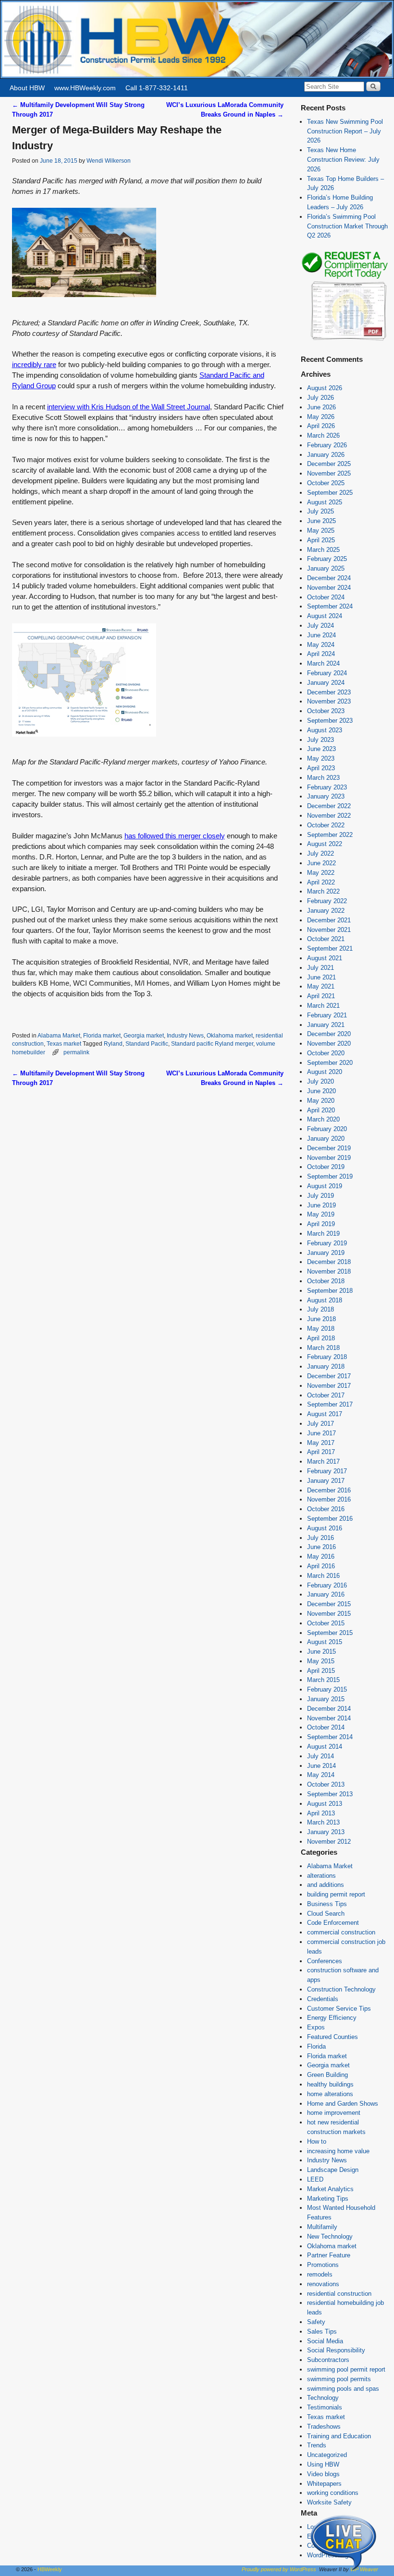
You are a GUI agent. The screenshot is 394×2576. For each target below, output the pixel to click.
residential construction (339, 2294)
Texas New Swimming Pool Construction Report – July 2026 (345, 131)
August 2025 (325, 502)
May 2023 (321, 758)
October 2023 (326, 711)
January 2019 (326, 1253)
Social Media (325, 2341)
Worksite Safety (329, 2502)
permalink (76, 1052)
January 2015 (326, 1699)
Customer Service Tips (339, 2009)
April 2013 (321, 1813)
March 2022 (323, 891)
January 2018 (326, 1366)
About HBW (27, 88)
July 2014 (320, 1756)
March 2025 (323, 550)
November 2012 (329, 1842)
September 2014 (330, 1737)
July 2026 (320, 398)
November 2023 (329, 701)
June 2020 (321, 1091)
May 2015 (321, 1661)
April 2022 (321, 882)
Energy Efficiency (332, 2018)
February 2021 (327, 1015)
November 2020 (329, 1044)
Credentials (323, 1999)
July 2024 (320, 626)
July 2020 (320, 1081)
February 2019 (327, 1243)
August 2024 (325, 616)
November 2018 (329, 1271)
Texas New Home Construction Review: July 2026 (343, 160)
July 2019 (320, 1196)
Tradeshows (324, 2427)
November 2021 (329, 930)
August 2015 (325, 1642)
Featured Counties (332, 2037)
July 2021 (320, 968)
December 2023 (329, 692)
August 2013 (325, 1804)
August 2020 (325, 1072)
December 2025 (329, 464)
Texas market (64, 1044)
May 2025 (321, 531)
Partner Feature (329, 2255)
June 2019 (321, 1205)
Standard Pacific (147, 1044)
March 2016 (323, 1576)
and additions (326, 1885)
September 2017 (330, 1404)
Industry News (185, 1035)
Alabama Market (59, 1035)
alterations (321, 1876)
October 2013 (326, 1784)
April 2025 (321, 540)
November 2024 (329, 588)
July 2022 (320, 853)
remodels (320, 2274)
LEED (315, 2179)
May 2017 (321, 1443)
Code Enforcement (333, 1923)
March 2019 (323, 1234)
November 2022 (329, 816)
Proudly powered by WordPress (279, 2569)
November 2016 (329, 1499)
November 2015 (329, 1614)
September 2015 (330, 1633)
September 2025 (330, 493)
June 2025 (321, 521)
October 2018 (326, 1281)
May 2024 (321, 645)
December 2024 (329, 578)
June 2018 (321, 1319)
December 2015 (329, 1604)
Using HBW (323, 2464)
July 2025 (320, 511)
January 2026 (326, 455)
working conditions (333, 2493)
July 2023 (320, 740)
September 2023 (330, 721)
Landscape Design (333, 2170)
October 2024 (326, 597)
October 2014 (326, 1727)
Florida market (102, 1035)
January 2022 (326, 911)
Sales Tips (322, 2332)
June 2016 (321, 1547)
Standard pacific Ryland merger (212, 1044)
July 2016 (320, 1538)
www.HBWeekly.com (85, 88)
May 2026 (321, 417)
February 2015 (327, 1689)
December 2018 (329, 1262)
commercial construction (341, 1932)
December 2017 (329, 1376)
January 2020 (326, 1139)
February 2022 (327, 901)
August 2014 (325, 1747)
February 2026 (327, 445)
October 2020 (326, 1053)
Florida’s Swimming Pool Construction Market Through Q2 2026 (347, 226)
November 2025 (329, 473)
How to (317, 2141)
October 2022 (326, 825)
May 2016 (321, 1556)
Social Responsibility (336, 2350)
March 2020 (323, 1119)
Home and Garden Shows (343, 2104)
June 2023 (321, 749)
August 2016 (325, 1528)
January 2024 (326, 683)
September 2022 (330, 835)
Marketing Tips (328, 2199)
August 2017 (325, 1414)
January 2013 (326, 1832)
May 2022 (321, 873)
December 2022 (329, 806)
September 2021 (330, 948)
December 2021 (329, 920)
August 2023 (325, 730)
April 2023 (321, 768)
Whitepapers (324, 2484)
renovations (323, 2284)
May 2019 (321, 1214)
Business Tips (327, 1904)
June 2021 (321, 977)
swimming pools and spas (343, 2389)
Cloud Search (326, 1914)
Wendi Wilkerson (109, 161)
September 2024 (330, 606)
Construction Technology (341, 1989)
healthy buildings (330, 2084)
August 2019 (325, 1186)
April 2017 (321, 1452)
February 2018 (327, 1357)
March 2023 (323, 778)
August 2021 (325, 958)
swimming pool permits (339, 2379)
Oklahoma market (230, 1035)
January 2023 (326, 796)
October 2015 (326, 1623)
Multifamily (322, 2227)
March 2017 (323, 1461)
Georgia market (144, 1035)
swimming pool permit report (346, 2369)
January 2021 (326, 1025)
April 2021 (321, 996)
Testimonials (325, 2407)
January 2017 (326, 1481)
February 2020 (327, 1129)
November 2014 (329, 1718)
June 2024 (321, 635)
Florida (316, 2046)
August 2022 (325, 844)
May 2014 (321, 1775)
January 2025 (326, 568)
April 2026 (321, 426)
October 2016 (326, 1509)
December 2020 (329, 1034)
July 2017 (320, 1424)
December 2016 (329, 1490)
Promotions (323, 2265)
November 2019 (329, 1158)
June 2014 (321, 1766)
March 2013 (323, 1822)
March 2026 (323, 435)
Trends (317, 2445)
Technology (323, 2398)
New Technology (330, 2236)
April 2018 (321, 1338)
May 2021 (321, 986)
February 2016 (327, 1585)
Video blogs (323, 2474)
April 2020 (321, 1110)
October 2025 (326, 483)
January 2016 (326, 1594)
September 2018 (330, 1291)
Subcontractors (328, 2360)
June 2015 (321, 1652)
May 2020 (321, 1101)
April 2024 (321, 654)
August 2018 (325, 1300)
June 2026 (321, 407)
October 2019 (326, 1167)
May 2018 (321, 1329)
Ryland (113, 1044)
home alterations (330, 2094)
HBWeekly (50, 2569)
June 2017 (321, 1433)
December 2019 (329, 1148)
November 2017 (329, 1386)
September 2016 (330, 1519)
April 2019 (321, 1224)
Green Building (327, 2075)
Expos (316, 2027)
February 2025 (327, 559)
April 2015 (321, 1671)
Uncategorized (327, 2455)
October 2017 (326, 1395)
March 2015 (323, 1680)
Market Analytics (330, 2189)
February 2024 (327, 673)
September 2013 (330, 1794)
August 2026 (325, 388)
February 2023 (327, 787)
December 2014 (329, 1709)
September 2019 (330, 1176)
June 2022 (321, 863)
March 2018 (323, 1348)
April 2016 (321, 1566)
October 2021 (326, 939)
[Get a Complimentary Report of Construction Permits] (345, 340)
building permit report (336, 1894)
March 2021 (323, 1006)
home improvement (334, 2113)
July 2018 (320, 1309)
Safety (316, 2322)
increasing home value (338, 2151)
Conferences (325, 1961)
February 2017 (327, 1471)
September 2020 (330, 1063)
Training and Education (339, 2436)
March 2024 (323, 663)
